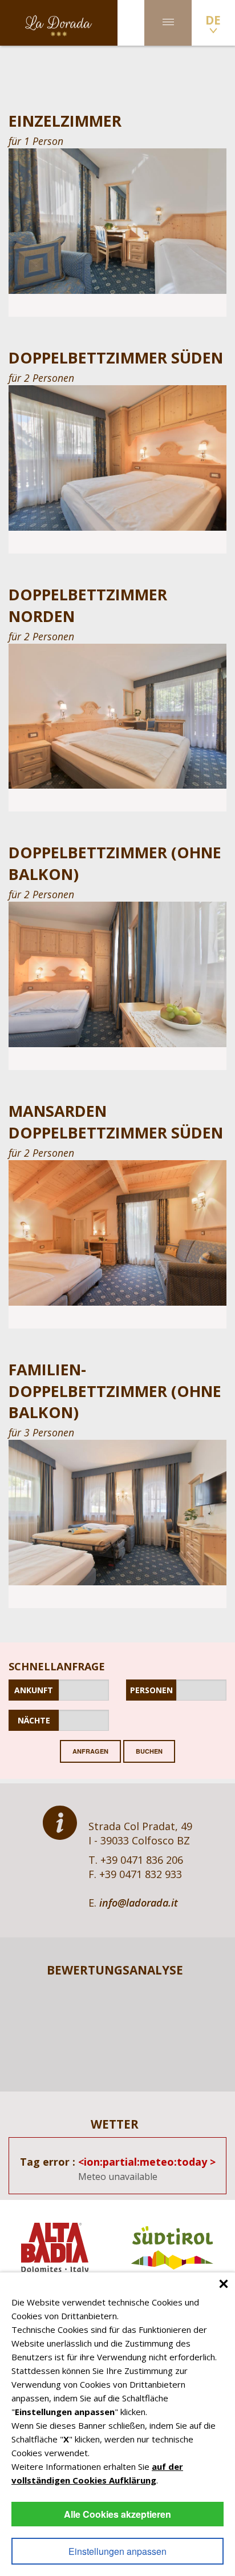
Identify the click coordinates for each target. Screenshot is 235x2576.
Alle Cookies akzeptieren (117, 2514)
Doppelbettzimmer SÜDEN (116, 358)
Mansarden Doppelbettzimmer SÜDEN (116, 1122)
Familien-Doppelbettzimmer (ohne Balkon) (115, 1391)
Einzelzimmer (65, 121)
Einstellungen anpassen (117, 2551)
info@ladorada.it (139, 1903)
